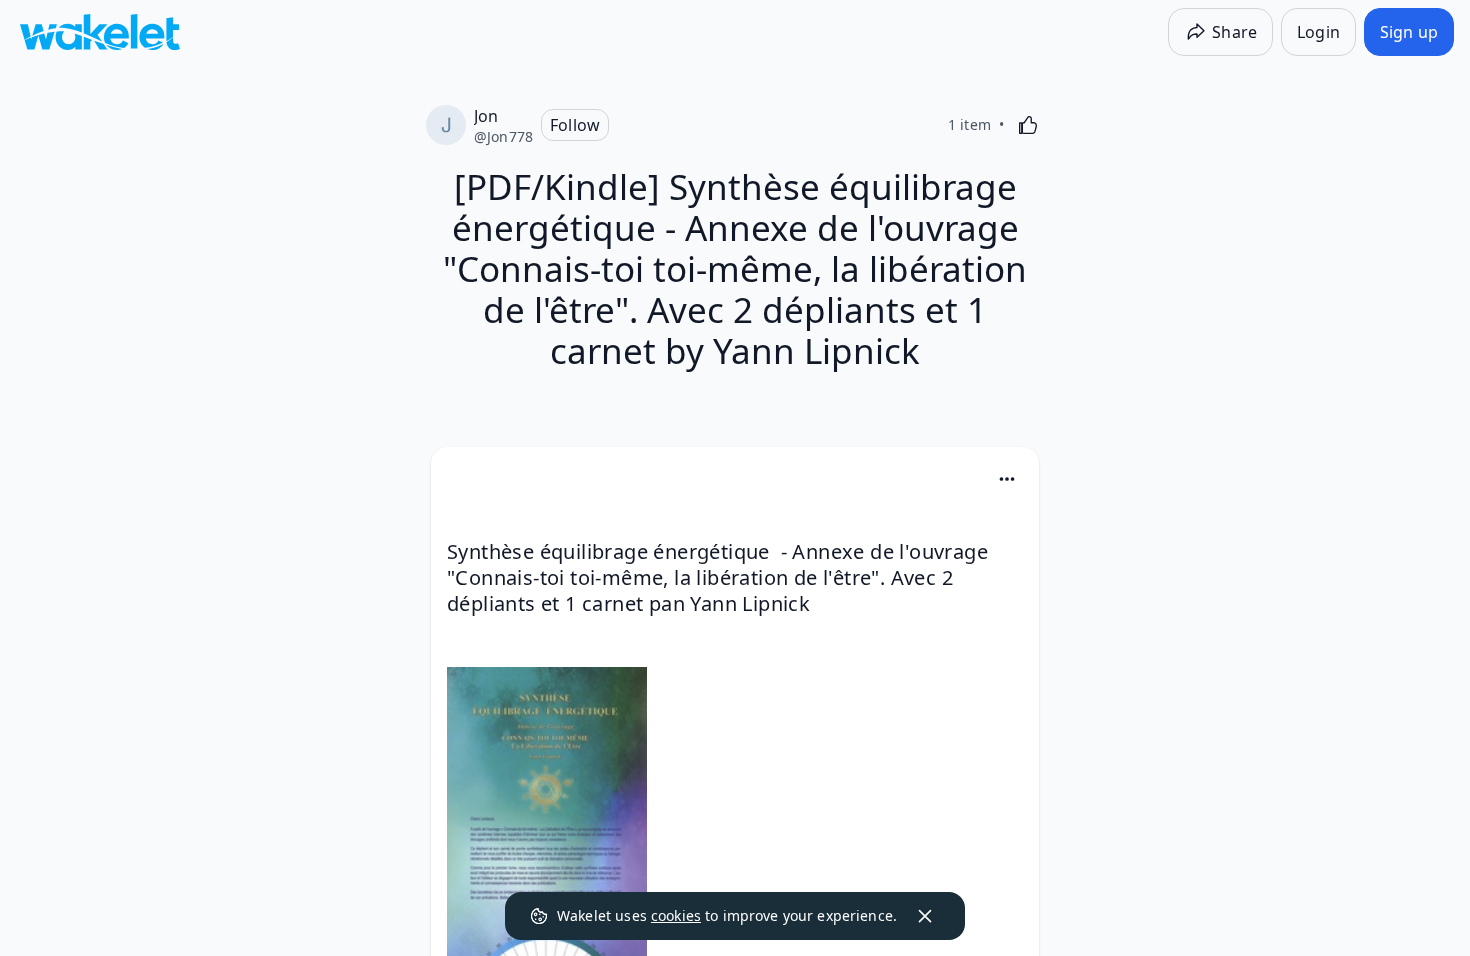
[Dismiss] (925, 916)
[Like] (1028, 125)
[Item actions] (1007, 479)
